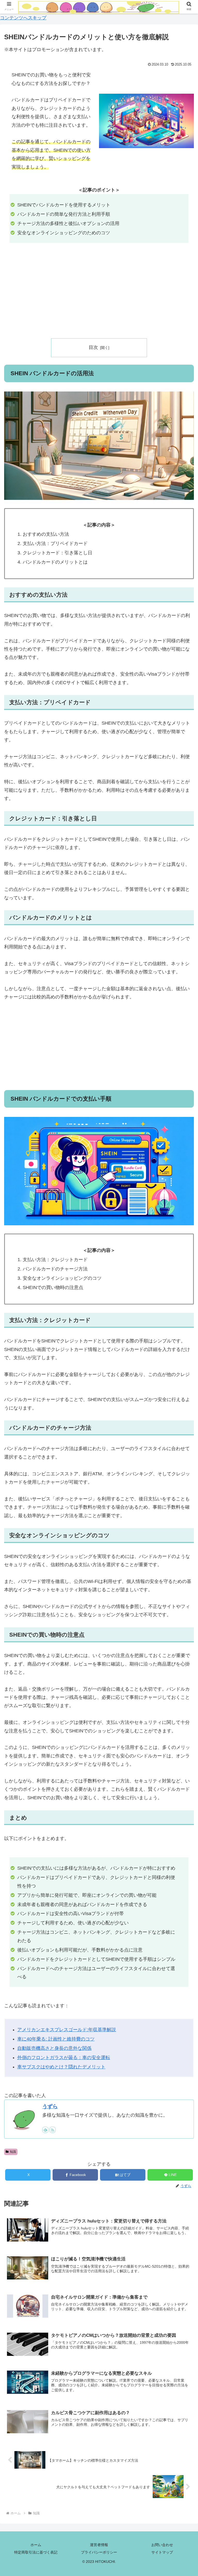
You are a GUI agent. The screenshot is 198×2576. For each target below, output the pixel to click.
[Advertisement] (99, 294)
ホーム (36, 2545)
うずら (50, 2106)
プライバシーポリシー (99, 2552)
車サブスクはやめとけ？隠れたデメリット (61, 2067)
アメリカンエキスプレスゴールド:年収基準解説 (67, 2030)
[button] (183, 1432)
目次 (93, 347)
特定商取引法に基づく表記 (36, 2552)
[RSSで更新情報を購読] (53, 2130)
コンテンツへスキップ (23, 18)
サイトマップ (162, 2552)
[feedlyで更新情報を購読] (45, 2130)
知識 (13, 2152)
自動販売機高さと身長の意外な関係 (54, 2048)
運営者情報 (99, 2545)
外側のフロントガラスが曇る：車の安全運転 (64, 2058)
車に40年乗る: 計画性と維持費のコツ (56, 2039)
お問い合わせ (162, 2545)
